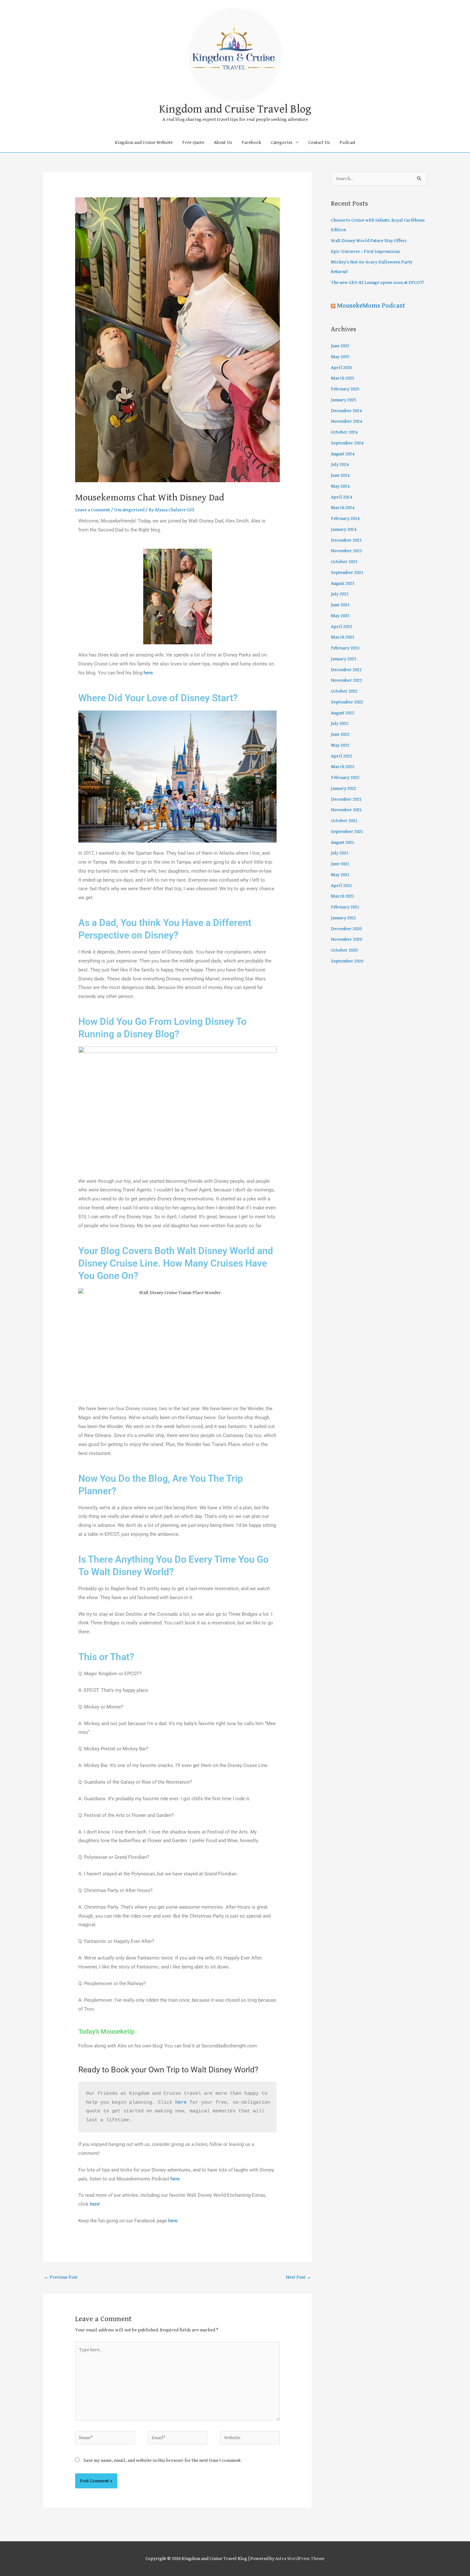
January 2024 (344, 529)
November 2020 (346, 939)
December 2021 (346, 799)
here (181, 2103)
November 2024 (346, 421)
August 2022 (343, 713)
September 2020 (347, 961)
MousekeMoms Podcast (371, 306)
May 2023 (340, 616)
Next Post (298, 2277)
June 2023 (340, 605)
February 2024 (345, 518)
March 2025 (343, 378)
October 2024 (344, 432)
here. (149, 673)
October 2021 (344, 821)
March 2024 (343, 508)
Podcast (348, 142)
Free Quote (193, 142)
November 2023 (346, 551)
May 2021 (340, 875)
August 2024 (343, 454)
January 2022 (344, 788)
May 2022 (340, 745)
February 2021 (345, 907)
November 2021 (346, 810)
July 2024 (340, 464)
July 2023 (340, 594)
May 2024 (340, 486)
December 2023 (346, 540)
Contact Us (319, 142)
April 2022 (341, 756)
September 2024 (347, 443)
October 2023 (344, 562)
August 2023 (343, 583)
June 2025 (340, 346)
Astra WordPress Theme (300, 2559)
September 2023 (347, 573)
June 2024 (340, 475)
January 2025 (344, 400)
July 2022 (340, 723)
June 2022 (340, 734)
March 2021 (343, 896)
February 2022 (345, 778)
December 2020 (346, 929)
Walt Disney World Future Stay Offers (369, 241)
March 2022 (343, 767)
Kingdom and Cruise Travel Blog (235, 109)
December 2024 (346, 411)
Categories (282, 142)
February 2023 (345, 648)
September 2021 (347, 832)
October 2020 (344, 950)
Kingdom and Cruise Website (144, 142)
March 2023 (343, 637)
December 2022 (346, 670)
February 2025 (345, 389)
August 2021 (343, 842)
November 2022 (346, 680)
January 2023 (344, 659)
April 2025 (341, 368)
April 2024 (341, 497)
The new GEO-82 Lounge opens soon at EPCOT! (377, 283)
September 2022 (347, 702)
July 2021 (340, 853)
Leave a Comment (93, 510)
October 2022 (344, 691)
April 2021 (341, 886)
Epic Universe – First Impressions (365, 251)
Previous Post (61, 2277)
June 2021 (340, 864)
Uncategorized (129, 510)
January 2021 (344, 918)
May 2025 (340, 357)
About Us (223, 142)
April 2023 (341, 627)
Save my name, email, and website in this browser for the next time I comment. (163, 2460)
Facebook (251, 142)
